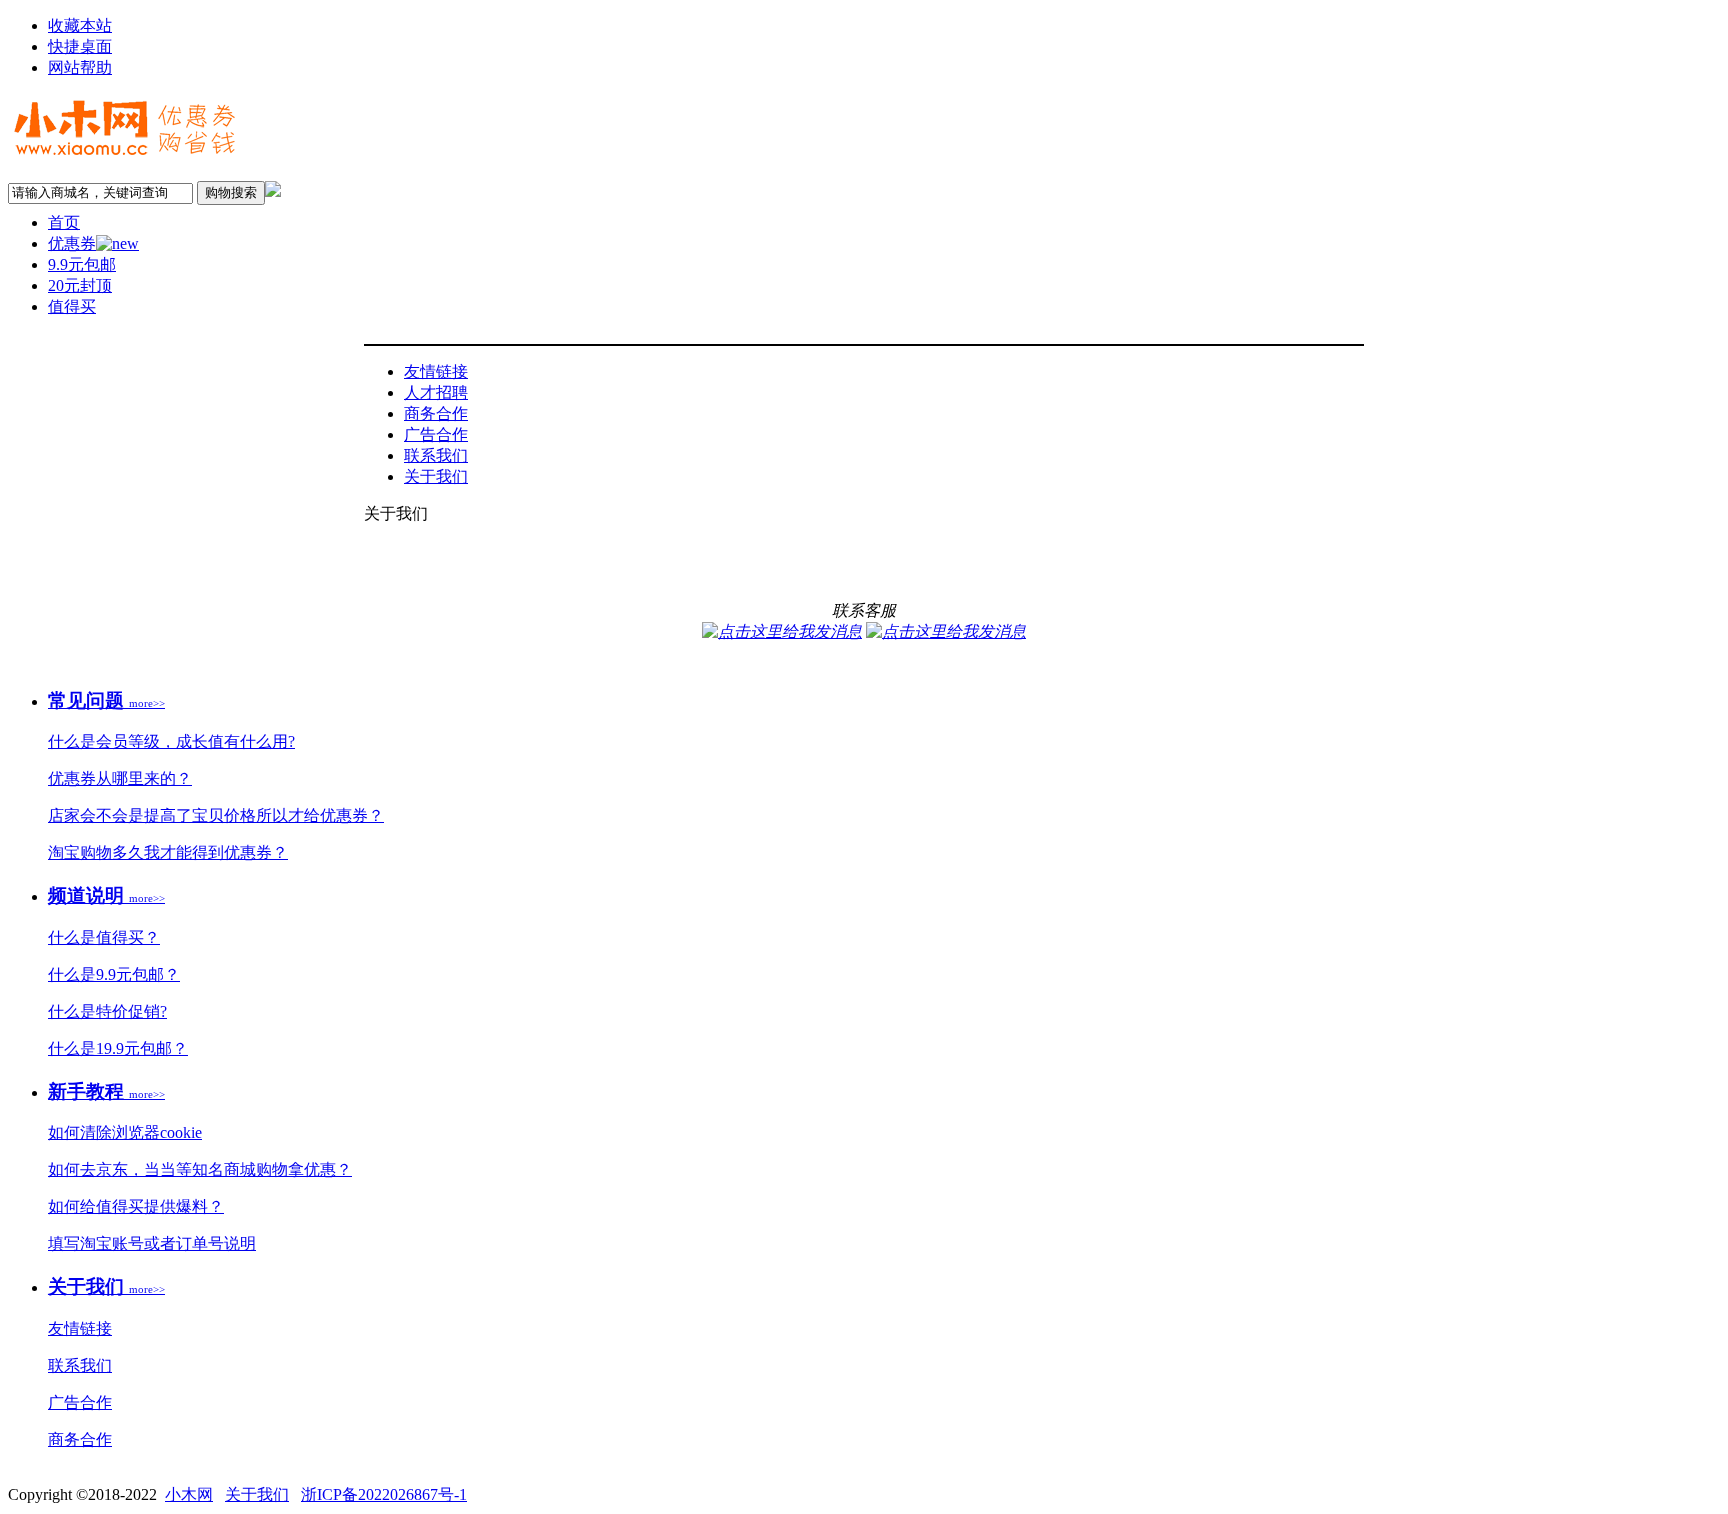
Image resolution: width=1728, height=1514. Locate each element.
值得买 (72, 306)
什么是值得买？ (104, 937)
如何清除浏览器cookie (125, 1132)
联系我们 (436, 455)
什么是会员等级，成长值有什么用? (171, 741)
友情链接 (436, 371)
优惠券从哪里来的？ (120, 778)
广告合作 (436, 434)
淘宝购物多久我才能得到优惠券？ (168, 852)
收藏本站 (80, 25)
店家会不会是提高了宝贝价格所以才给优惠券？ (216, 815)
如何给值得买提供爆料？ (136, 1206)
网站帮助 (80, 67)
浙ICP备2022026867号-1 (384, 1494)
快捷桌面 (80, 46)
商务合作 (436, 413)
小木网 (189, 1494)
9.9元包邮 (82, 264)
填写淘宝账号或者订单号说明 (152, 1243)
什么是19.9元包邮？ (118, 1048)
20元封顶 (80, 285)
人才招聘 (436, 392)
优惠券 (72, 243)
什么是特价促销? (107, 1011)
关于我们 (436, 476)
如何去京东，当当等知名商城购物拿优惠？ (200, 1169)
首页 (64, 222)
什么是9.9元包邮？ (114, 974)
